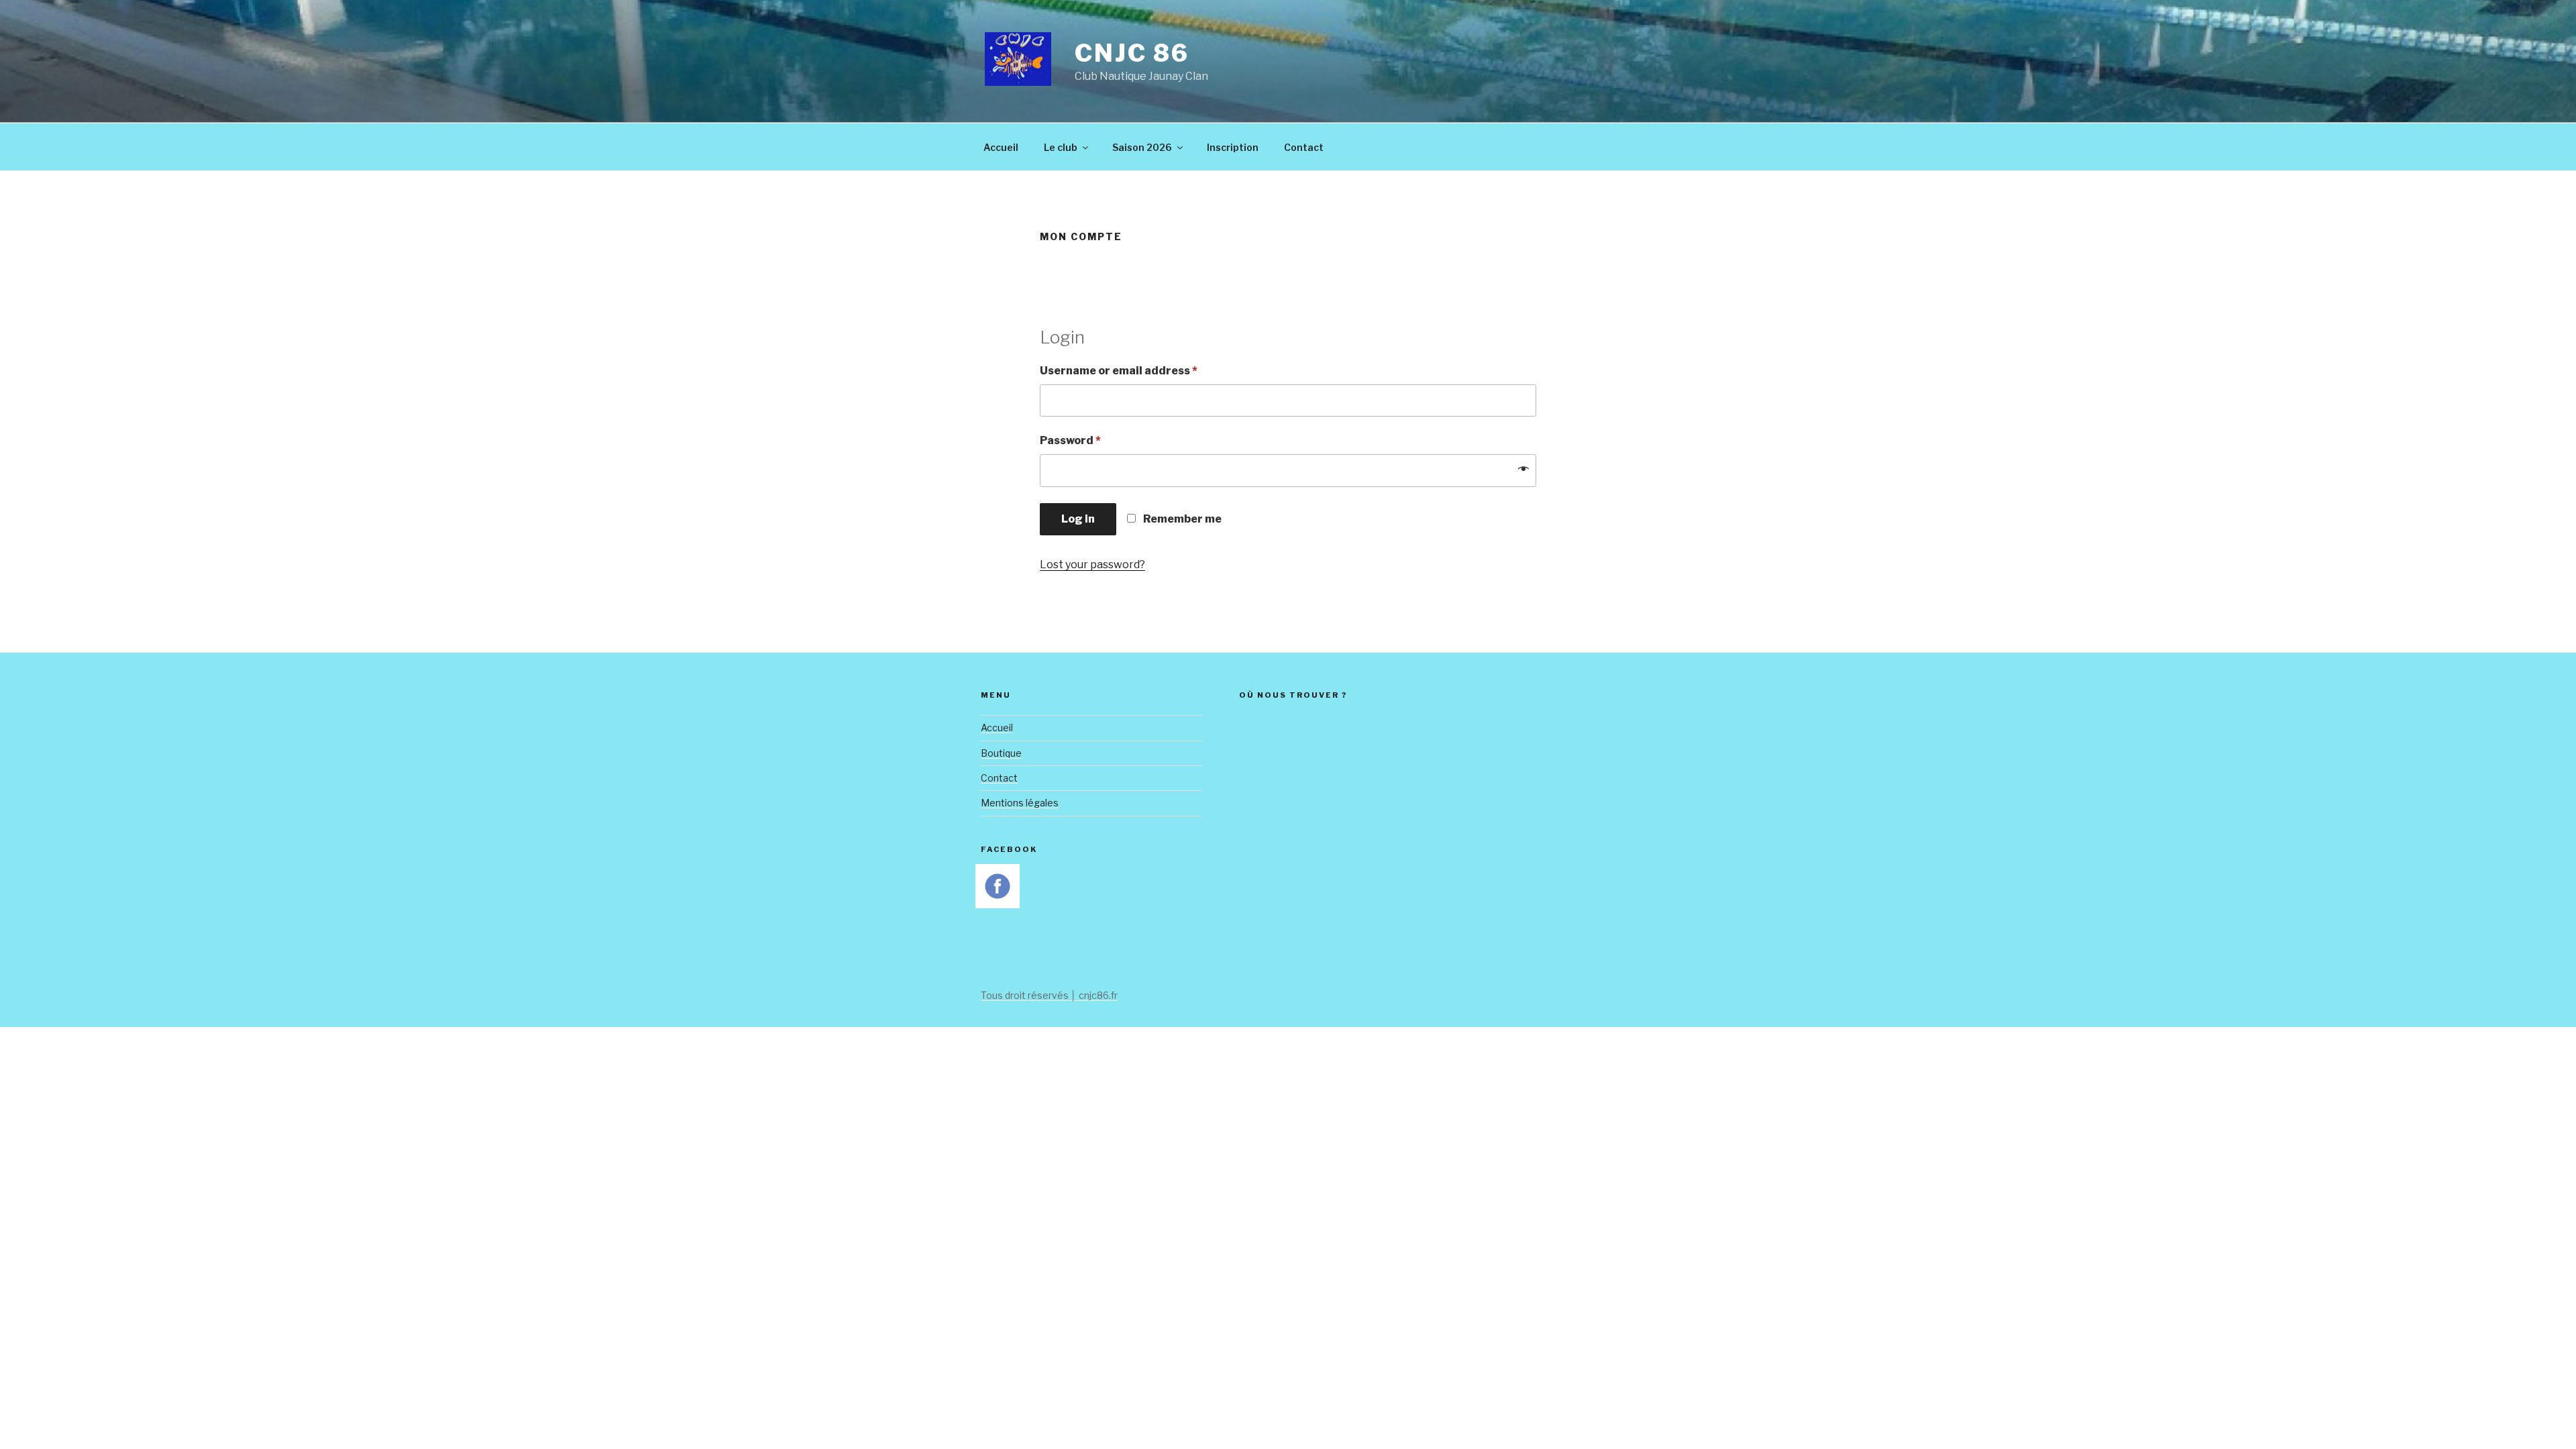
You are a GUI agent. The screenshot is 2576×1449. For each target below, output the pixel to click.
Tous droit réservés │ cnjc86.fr (1049, 995)
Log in (1078, 519)
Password (1070, 440)
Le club (1061, 147)
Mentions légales (1020, 803)
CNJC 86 (1132, 53)
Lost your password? (1092, 565)
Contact (1304, 147)
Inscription (1233, 147)
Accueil (1001, 147)
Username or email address (1119, 371)
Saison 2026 (1142, 147)
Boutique (1001, 753)
